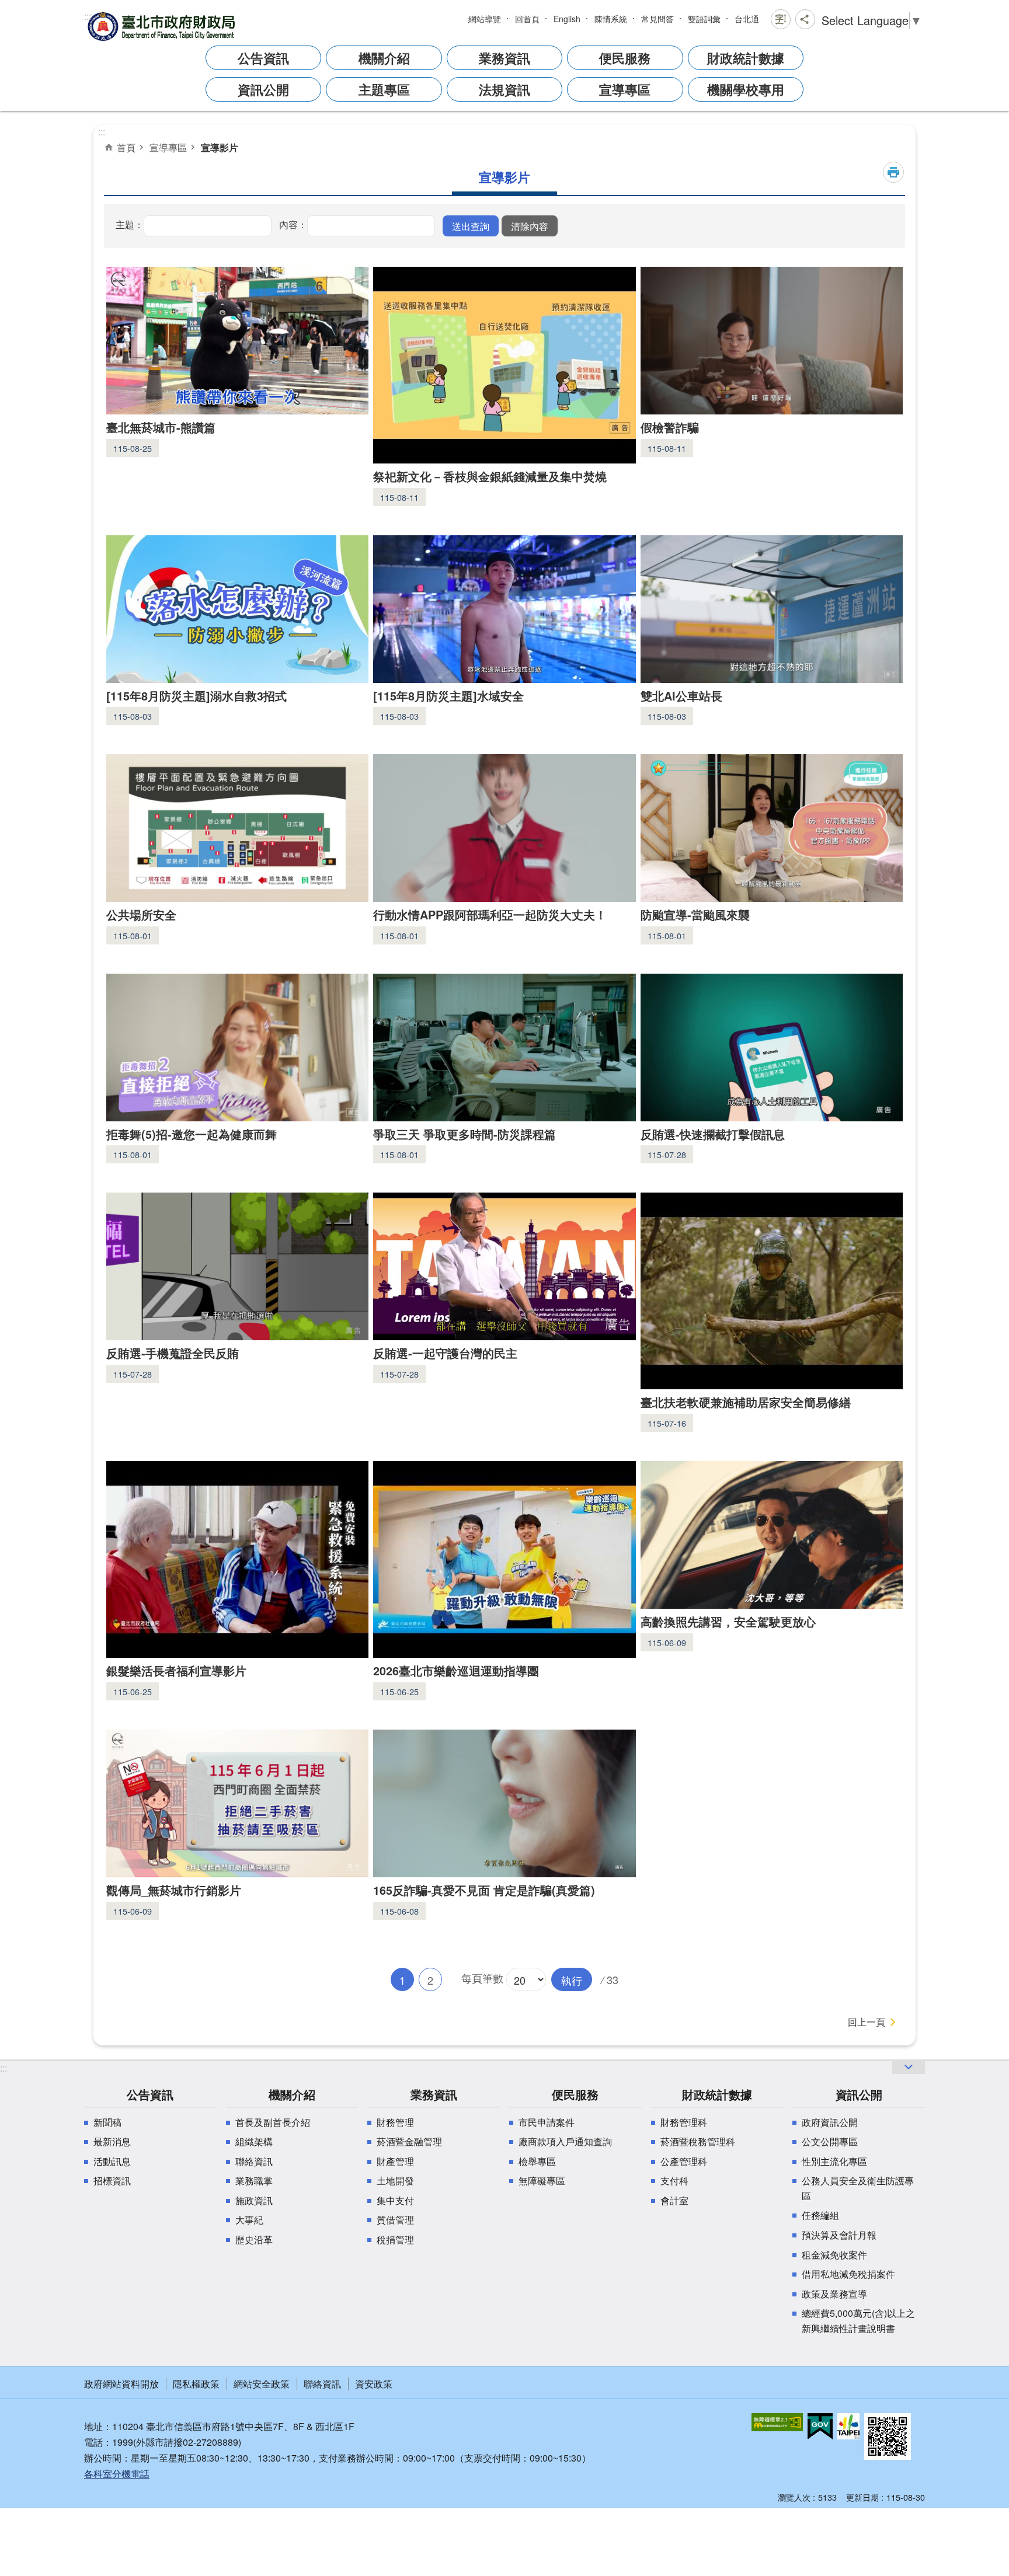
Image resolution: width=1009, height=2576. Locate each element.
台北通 (747, 19)
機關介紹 (292, 2094)
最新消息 (112, 2141)
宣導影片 (220, 147)
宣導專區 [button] (625, 89)
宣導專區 (168, 147)
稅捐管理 (395, 2239)
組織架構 (254, 2141)
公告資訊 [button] (263, 58)
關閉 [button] (781, 19)
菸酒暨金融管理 (409, 2141)
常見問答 (657, 19)
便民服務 (575, 2094)
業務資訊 (434, 2094)
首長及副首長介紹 (273, 2122)
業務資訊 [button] (505, 58)
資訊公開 (859, 2094)
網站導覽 (485, 19)
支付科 (674, 2181)
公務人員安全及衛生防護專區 (858, 2188)
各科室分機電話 (117, 2474)
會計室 (674, 2200)
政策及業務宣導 (834, 2294)
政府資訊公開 (830, 2122)
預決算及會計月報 (839, 2235)
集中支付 (395, 2200)
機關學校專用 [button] (746, 89)
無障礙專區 (542, 2181)
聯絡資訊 (254, 2161)
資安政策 (374, 2384)
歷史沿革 (254, 2239)
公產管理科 (684, 2161)
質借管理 (395, 2220)
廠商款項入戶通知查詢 (565, 2141)
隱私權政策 (196, 2384)
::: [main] (102, 132)
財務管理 (395, 2122)
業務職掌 (254, 2181)
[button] (471, 226)
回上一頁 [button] (867, 2022)
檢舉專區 (537, 2161)
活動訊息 (112, 2161)
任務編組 (820, 2215)
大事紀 (249, 2220)
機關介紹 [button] (384, 58)
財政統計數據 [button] (746, 58)
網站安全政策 (262, 2384)
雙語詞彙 (704, 19)
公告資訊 (150, 2094)
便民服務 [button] (625, 58)
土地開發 (395, 2181)
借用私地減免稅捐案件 (848, 2274)
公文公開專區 (830, 2141)
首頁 (126, 147)
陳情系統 (611, 19)
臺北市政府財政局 (163, 26)
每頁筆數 (482, 1977)
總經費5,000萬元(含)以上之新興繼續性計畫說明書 (858, 2321)
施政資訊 (254, 2200)
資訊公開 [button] (263, 89)
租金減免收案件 (834, 2255)
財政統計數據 (717, 2094)
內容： (293, 224)
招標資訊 (112, 2181)
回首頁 (527, 19)
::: (88, 16)
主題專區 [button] (384, 89)
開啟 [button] (909, 2067)
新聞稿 (107, 2122)
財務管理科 (684, 2122)
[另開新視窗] (777, 2422)
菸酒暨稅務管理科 (698, 2141)
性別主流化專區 (834, 2161)
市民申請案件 (547, 2122)
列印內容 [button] (893, 172)
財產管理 (395, 2161)
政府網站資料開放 (121, 2384)
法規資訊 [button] (505, 89)
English (567, 19)
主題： (130, 224)
